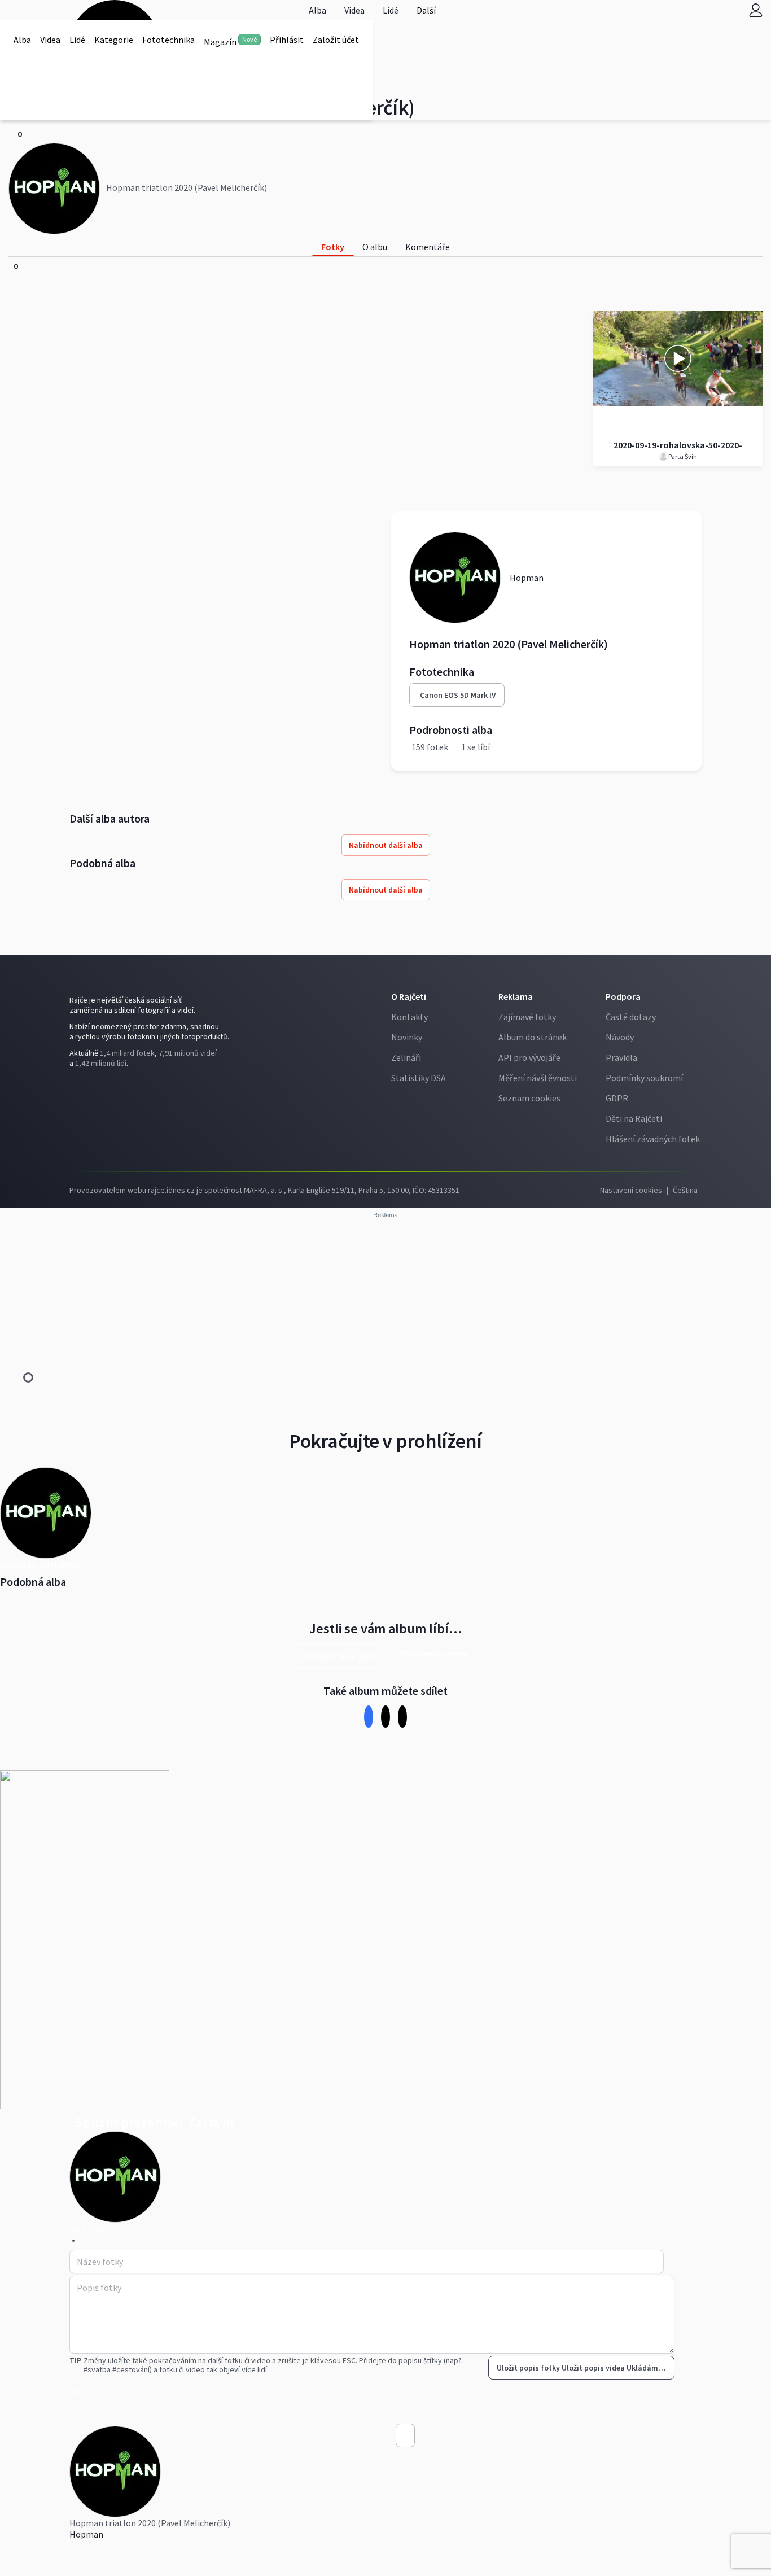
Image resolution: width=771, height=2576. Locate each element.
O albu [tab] (375, 247)
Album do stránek (533, 1037)
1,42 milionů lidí (101, 1063)
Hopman (86, 2534)
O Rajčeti (409, 996)
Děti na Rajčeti (634, 1118)
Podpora (623, 996)
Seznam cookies (529, 1098)
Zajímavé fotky (527, 1017)
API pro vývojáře (529, 1057)
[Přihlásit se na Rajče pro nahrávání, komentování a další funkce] (756, 10)
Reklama (516, 996)
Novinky (407, 1037)
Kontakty (409, 1017)
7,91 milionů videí (188, 1053)
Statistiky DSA (419, 1078)
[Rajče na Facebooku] (72, 1086)
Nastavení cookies (631, 1190)
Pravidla (621, 1057)
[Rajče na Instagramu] (77, 1086)
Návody (620, 1037)
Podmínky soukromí (644, 1078)
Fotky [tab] (333, 247)
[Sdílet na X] (386, 1716)
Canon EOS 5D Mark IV (458, 695)
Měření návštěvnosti (538, 1078)
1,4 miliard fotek (127, 1053)
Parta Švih (682, 456)
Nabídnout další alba (386, 845)
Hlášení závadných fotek (653, 1139)
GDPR (617, 1098)
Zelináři (406, 1057)
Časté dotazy (631, 1017)
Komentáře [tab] (428, 247)
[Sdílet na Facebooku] (369, 1716)
